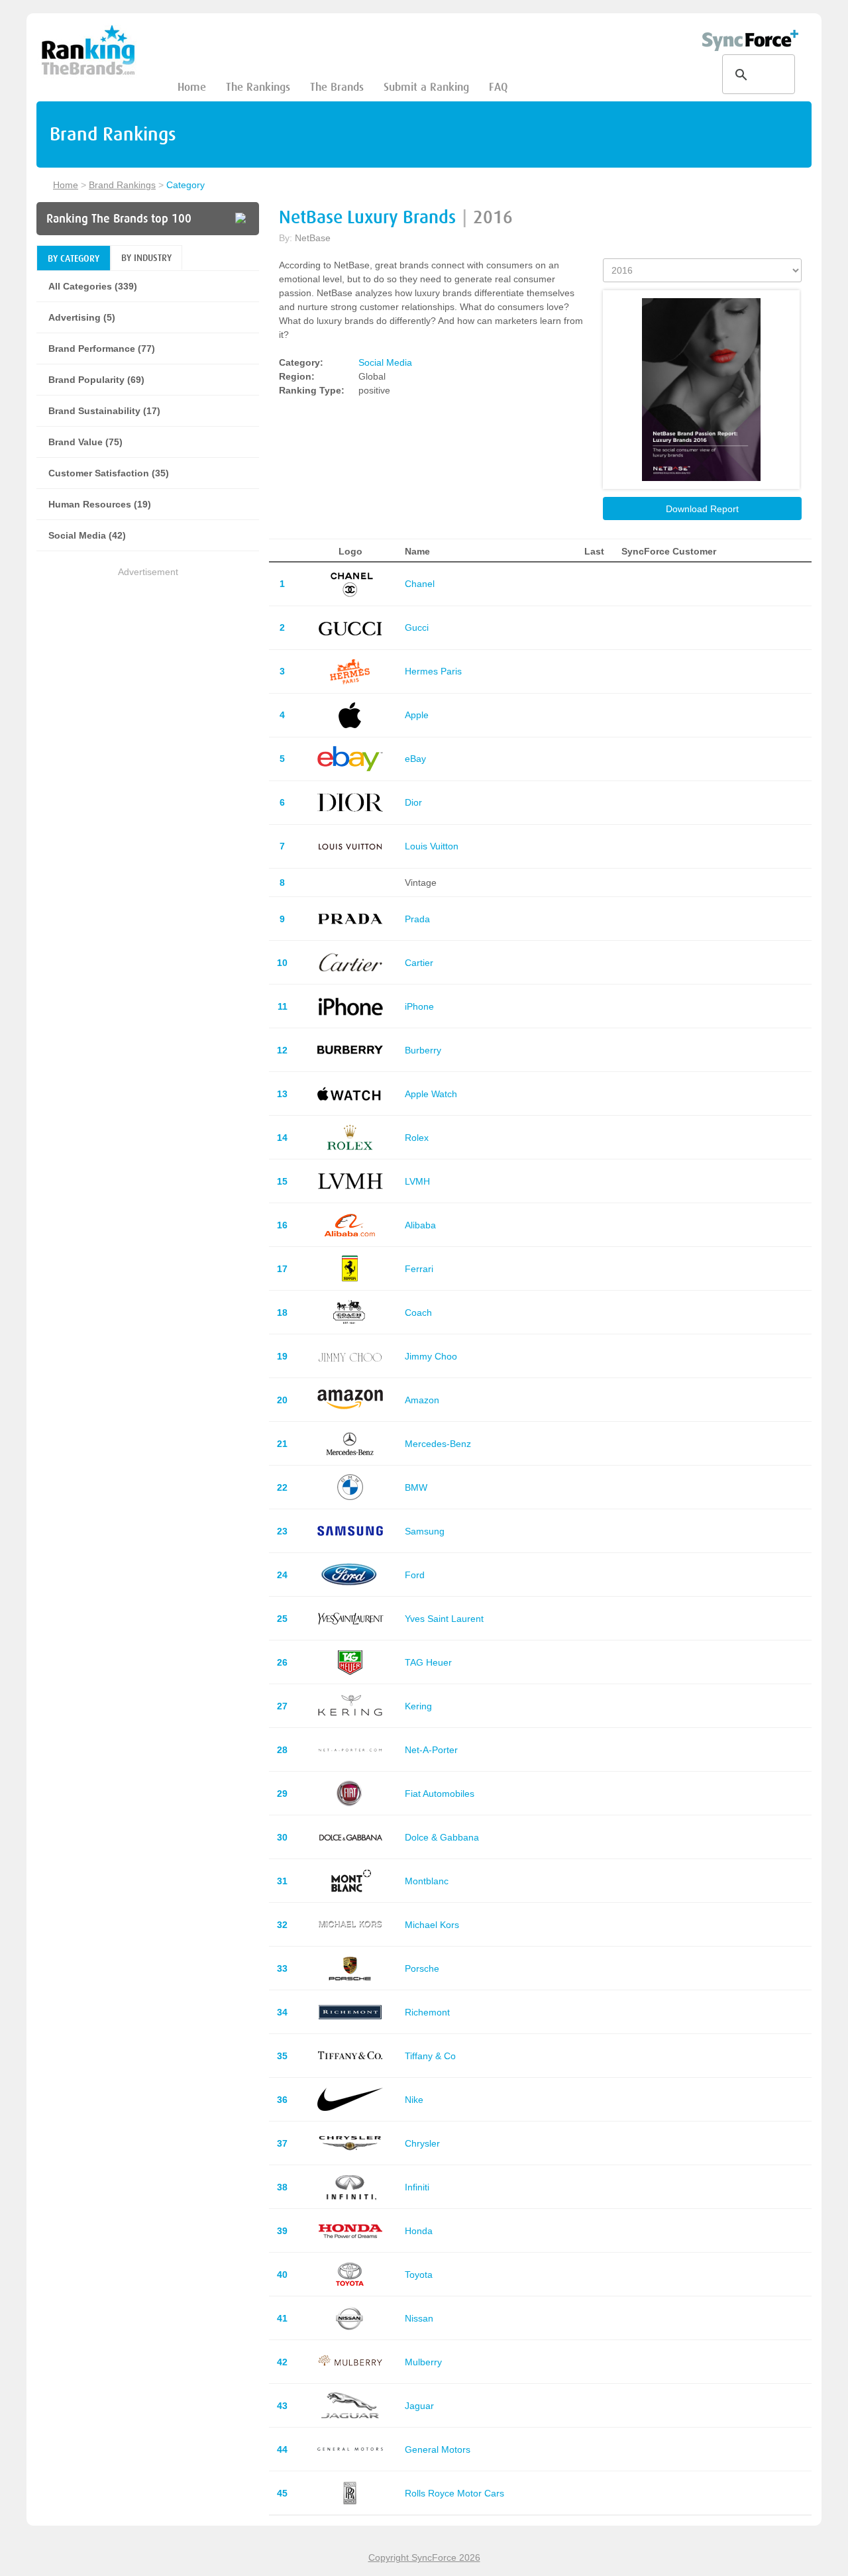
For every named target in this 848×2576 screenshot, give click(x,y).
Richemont (427, 2012)
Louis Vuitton (432, 846)
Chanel (420, 584)
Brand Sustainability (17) (104, 411)
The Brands (337, 87)
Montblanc (427, 1881)
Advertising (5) (82, 317)
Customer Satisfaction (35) (109, 473)
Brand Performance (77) (102, 349)
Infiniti (417, 2187)
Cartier (419, 963)
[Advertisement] (148, 672)
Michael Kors (432, 1925)
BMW (416, 1487)
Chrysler (422, 2143)
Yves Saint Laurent (444, 1619)
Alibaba (420, 1225)
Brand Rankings (122, 185)
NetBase (313, 238)
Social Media (385, 362)
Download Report (702, 509)
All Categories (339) (93, 286)
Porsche (422, 1968)
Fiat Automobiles (440, 1794)
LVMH (417, 1181)
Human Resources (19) (100, 504)
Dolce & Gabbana (442, 1837)
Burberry (423, 1050)
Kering (418, 1706)
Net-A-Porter (431, 1750)
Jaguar (419, 2406)
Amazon (422, 1400)
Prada (417, 919)
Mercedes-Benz (438, 1444)
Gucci (417, 627)
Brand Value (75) (85, 442)
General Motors (438, 2449)
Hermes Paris (433, 671)
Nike (414, 2100)
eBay (415, 759)
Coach (418, 1313)
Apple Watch (431, 1094)
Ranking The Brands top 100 (119, 219)
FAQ (498, 87)
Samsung (425, 1531)
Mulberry (423, 2362)
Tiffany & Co (430, 2056)
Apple (417, 715)
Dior (413, 802)
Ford (415, 1575)
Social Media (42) (87, 535)
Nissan (419, 2318)
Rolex (417, 1138)
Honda (419, 2231)
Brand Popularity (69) (96, 380)
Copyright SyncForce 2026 (424, 2557)
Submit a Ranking (426, 87)
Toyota (419, 2275)
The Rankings (258, 87)
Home (192, 87)
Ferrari (419, 1269)
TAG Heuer (428, 1662)
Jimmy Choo (431, 1356)
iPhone (419, 1006)
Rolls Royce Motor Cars (454, 2493)
